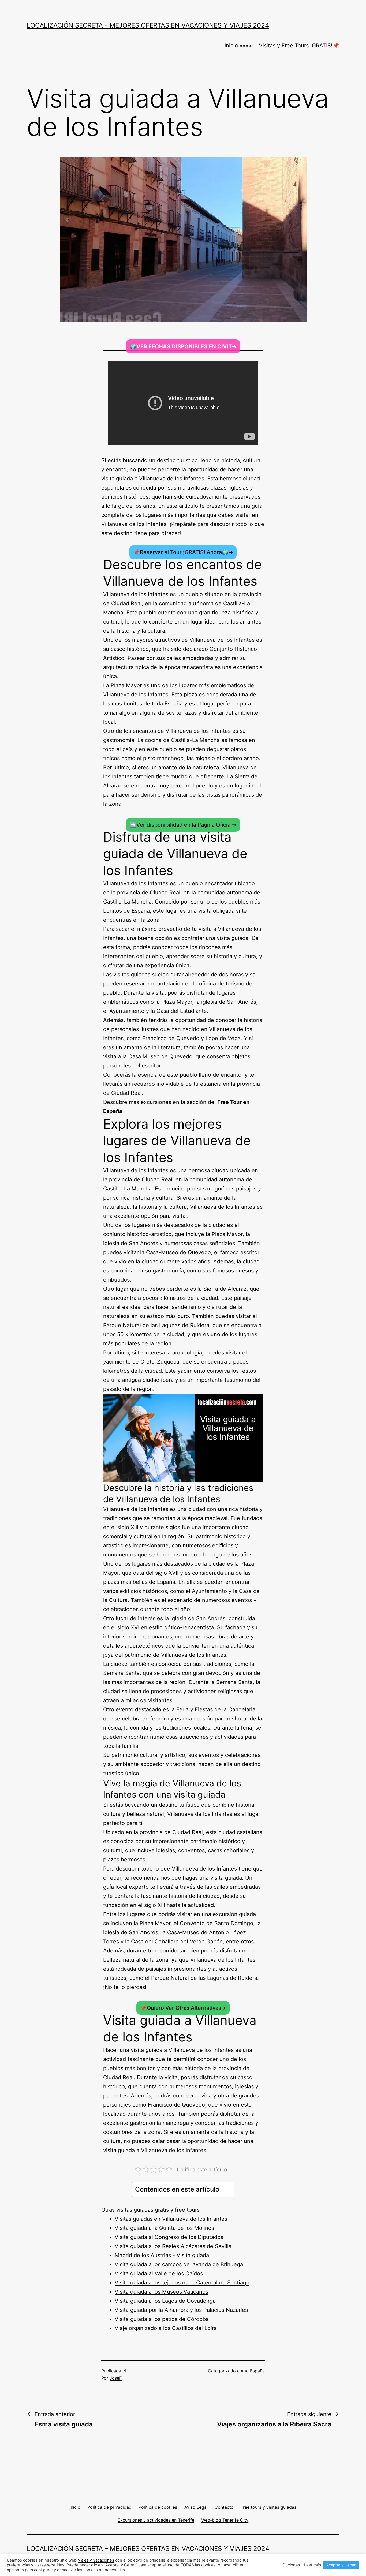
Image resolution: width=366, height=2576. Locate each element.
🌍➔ (183, 346)
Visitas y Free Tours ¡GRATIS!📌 (299, 46)
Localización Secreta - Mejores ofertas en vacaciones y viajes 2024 (148, 25)
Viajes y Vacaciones (96, 2560)
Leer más (313, 2565)
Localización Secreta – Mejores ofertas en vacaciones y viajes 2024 (148, 2549)
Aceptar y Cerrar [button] (341, 2565)
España (257, 2371)
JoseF (116, 2378)
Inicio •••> (238, 46)
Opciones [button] (291, 2565)
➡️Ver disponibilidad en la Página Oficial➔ (183, 825)
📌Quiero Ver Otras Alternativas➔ (183, 2008)
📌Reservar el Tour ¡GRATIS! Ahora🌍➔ (183, 552)
